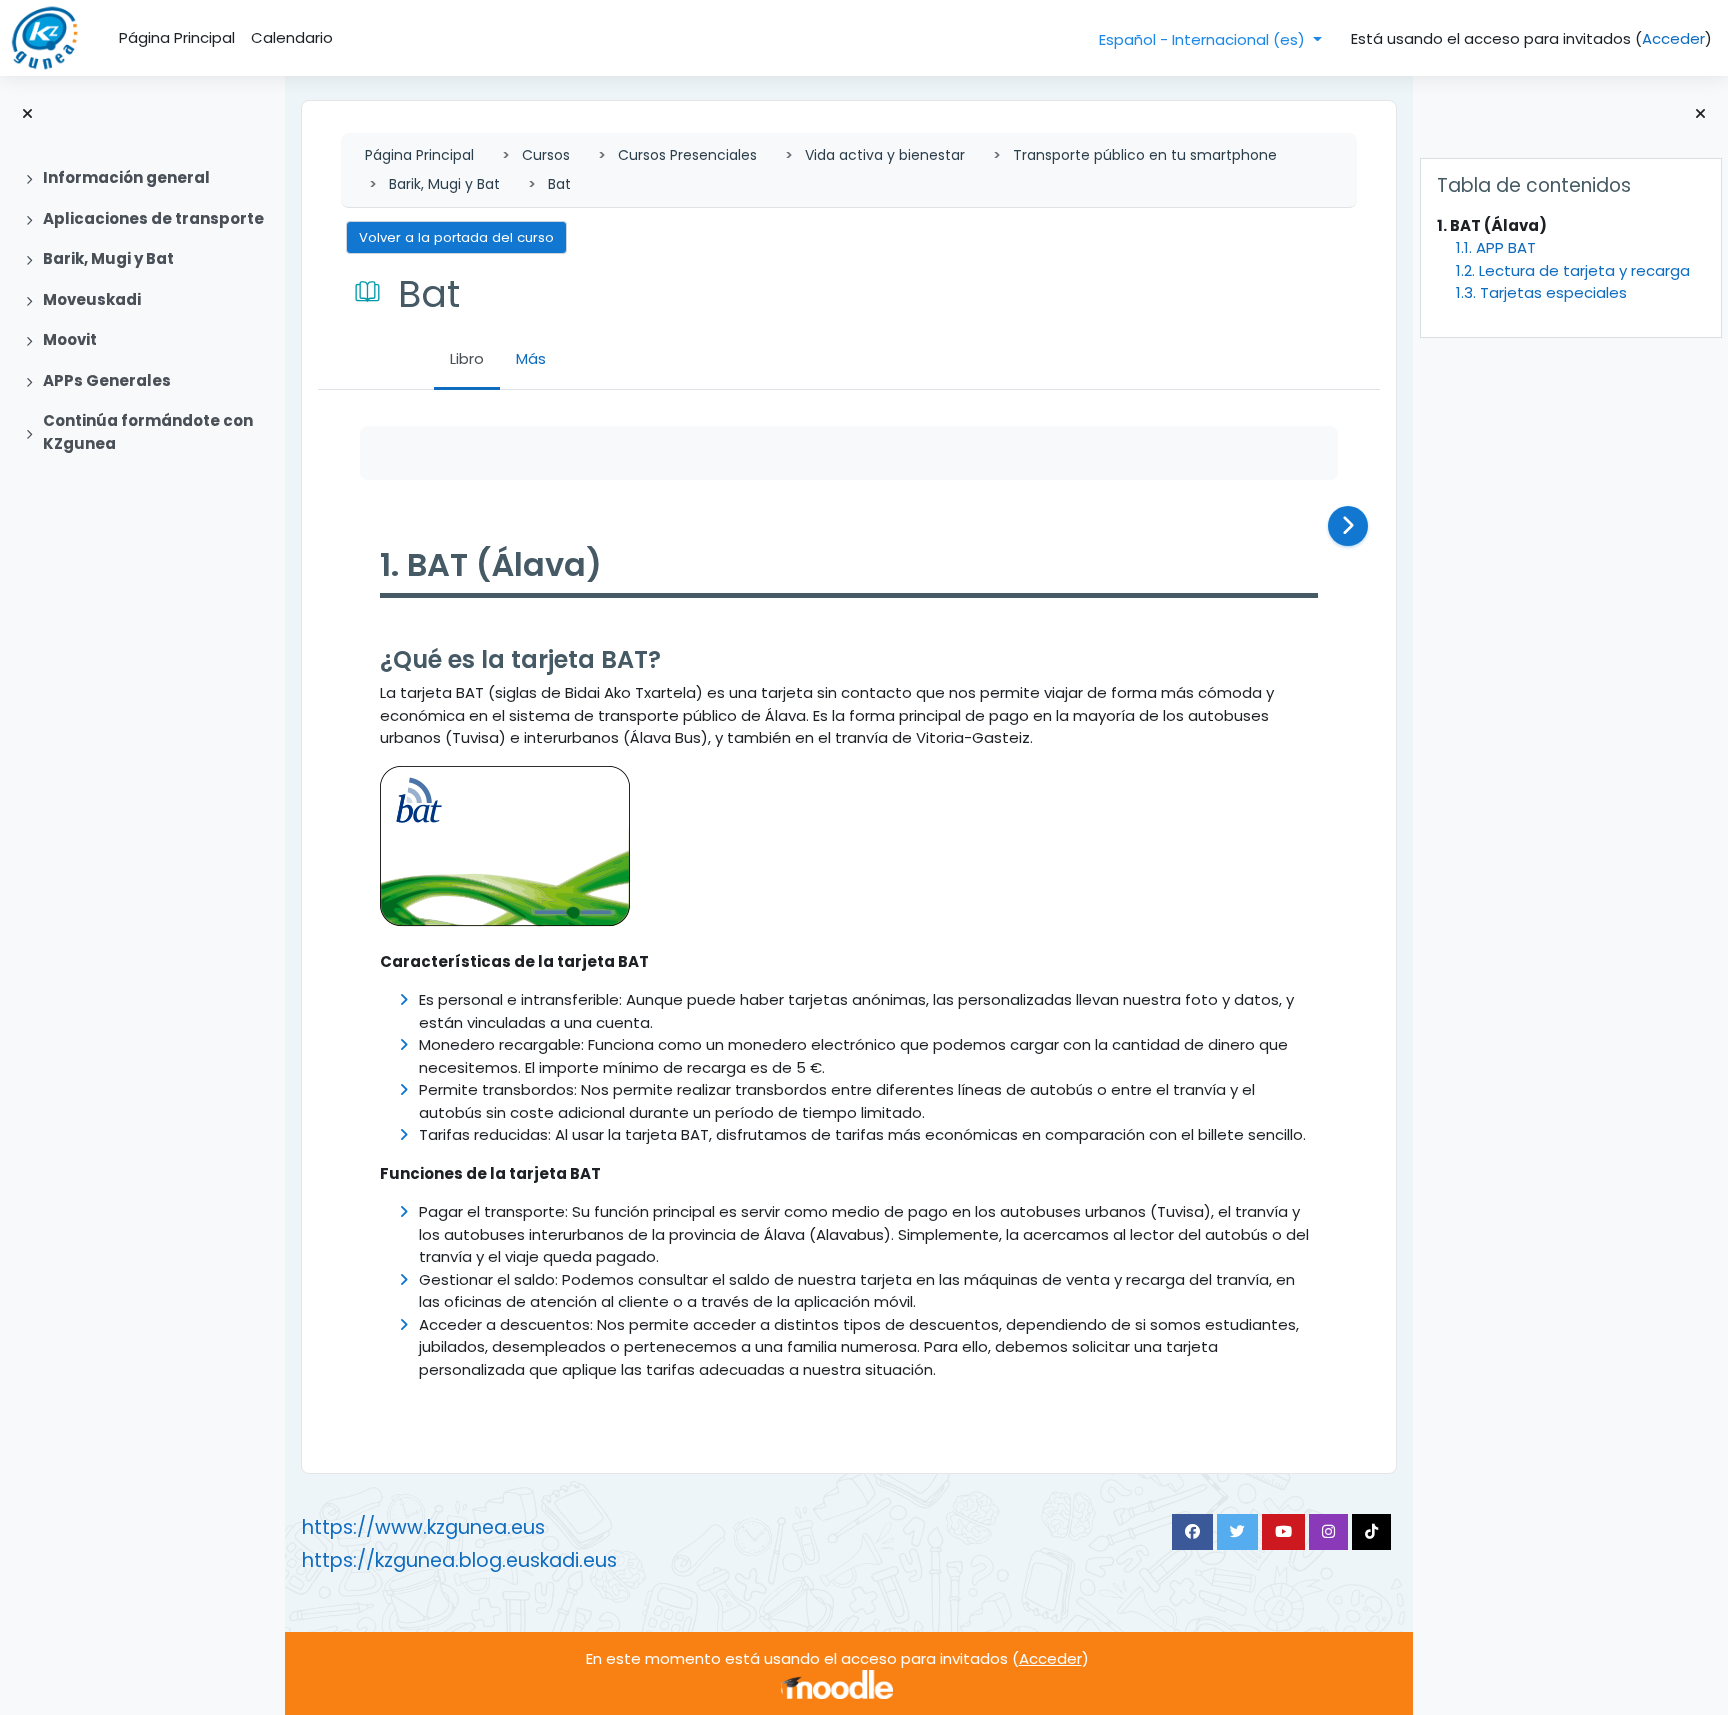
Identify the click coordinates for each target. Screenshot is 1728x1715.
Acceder (1673, 38)
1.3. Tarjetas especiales (1541, 292)
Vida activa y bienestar (885, 155)
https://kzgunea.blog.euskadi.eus (459, 1560)
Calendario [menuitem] (292, 37)
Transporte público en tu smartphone (1145, 155)
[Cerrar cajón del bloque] (1700, 114)
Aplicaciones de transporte (153, 218)
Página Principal (419, 155)
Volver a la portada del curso (456, 237)
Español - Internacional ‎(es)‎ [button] (1204, 39)
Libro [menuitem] (467, 358)
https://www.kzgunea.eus (423, 1527)
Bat (559, 184)
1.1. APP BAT (1496, 247)
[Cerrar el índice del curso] (27, 114)
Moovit (70, 339)
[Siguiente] (1348, 526)
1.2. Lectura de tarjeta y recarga (1573, 270)
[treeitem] (142, 178)
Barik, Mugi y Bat (108, 258)
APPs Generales (107, 380)
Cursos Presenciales (687, 155)
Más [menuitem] (531, 358)
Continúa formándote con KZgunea (148, 432)
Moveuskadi (92, 299)
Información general (126, 177)
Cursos (546, 155)
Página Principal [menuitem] (177, 37)
